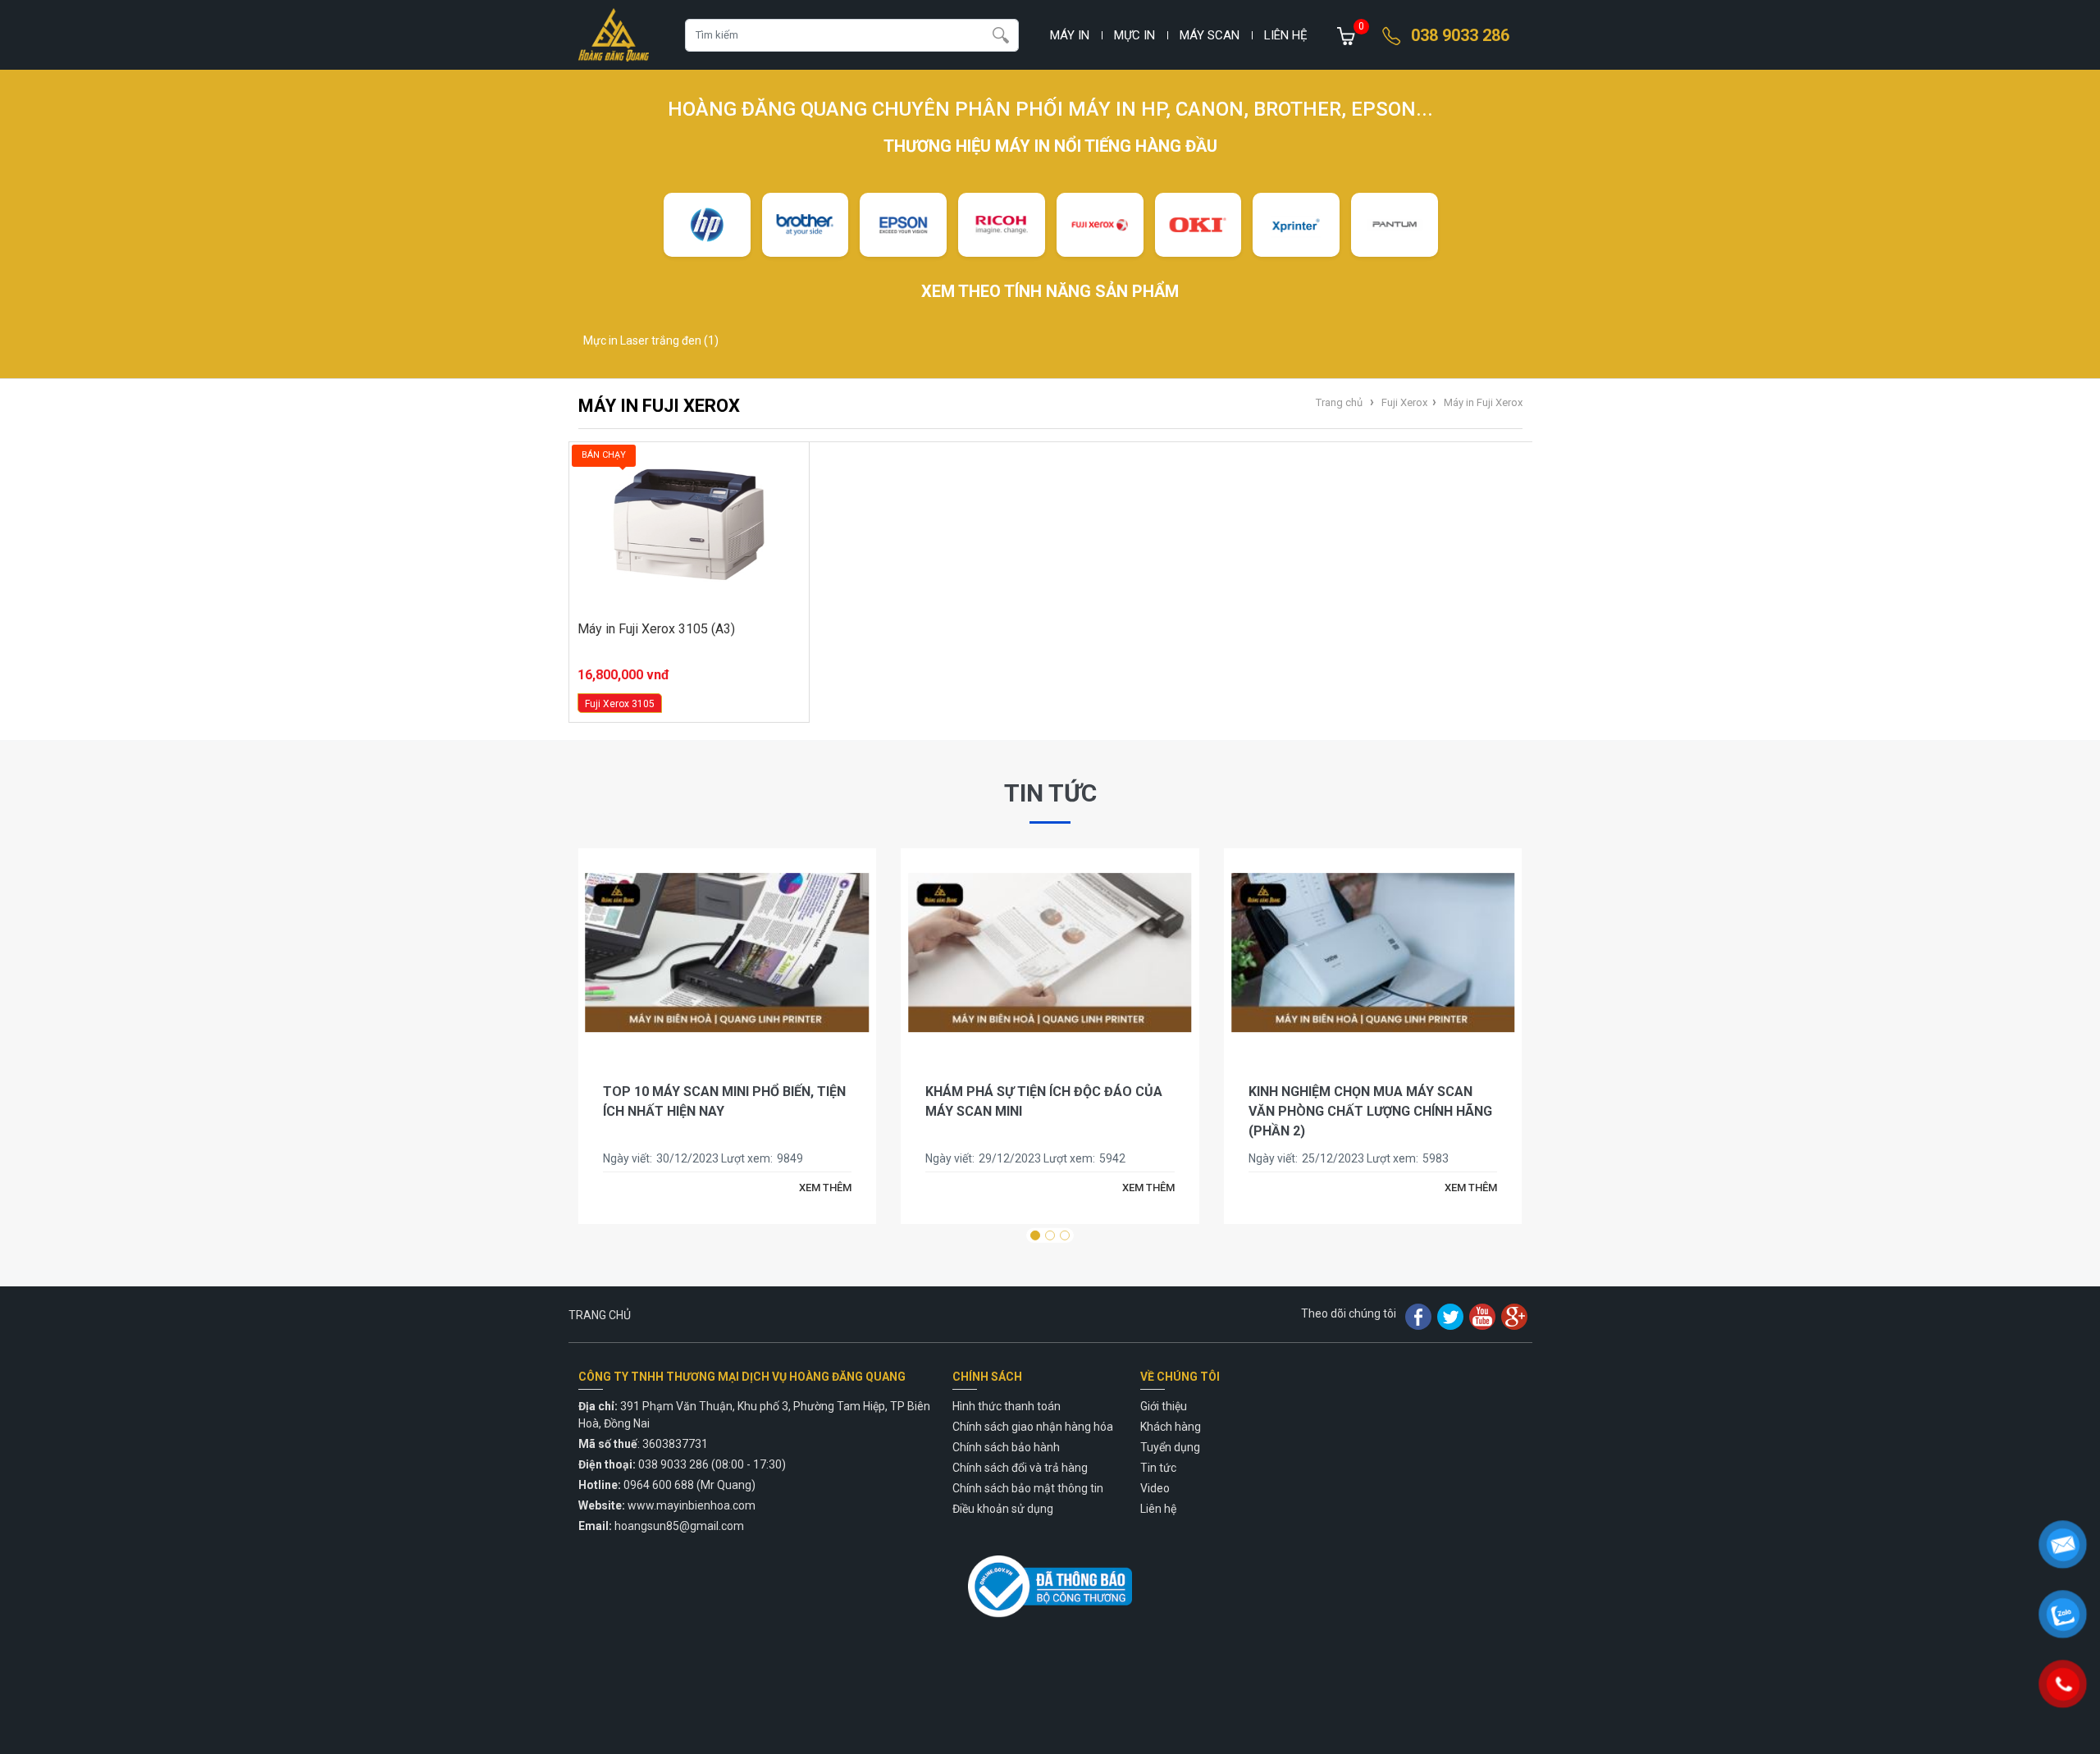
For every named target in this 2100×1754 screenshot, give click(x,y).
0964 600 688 (659, 1485)
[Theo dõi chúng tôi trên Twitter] (1450, 1316)
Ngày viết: (628, 1158)
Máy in (1070, 35)
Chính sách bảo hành (1006, 1447)
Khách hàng (1171, 1427)
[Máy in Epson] (903, 225)
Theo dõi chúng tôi (1349, 1313)
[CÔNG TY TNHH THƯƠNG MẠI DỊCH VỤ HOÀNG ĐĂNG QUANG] (614, 35)
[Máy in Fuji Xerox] (1100, 225)
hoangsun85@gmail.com (679, 1526)
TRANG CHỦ (600, 1315)
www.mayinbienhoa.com (692, 1505)
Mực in (1134, 35)
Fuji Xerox (1404, 402)
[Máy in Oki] (1198, 225)
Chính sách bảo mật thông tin (1028, 1488)
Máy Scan (1210, 35)
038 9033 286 (1460, 35)
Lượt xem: (747, 1158)
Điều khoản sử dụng (1003, 1509)
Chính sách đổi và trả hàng (1020, 1468)
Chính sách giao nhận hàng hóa (1033, 1427)
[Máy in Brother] (806, 225)
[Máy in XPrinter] (1296, 225)
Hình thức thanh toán (1007, 1406)
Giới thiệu (1164, 1406)
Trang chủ (1339, 402)
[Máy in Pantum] (1395, 225)
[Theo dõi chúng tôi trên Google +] (1514, 1316)
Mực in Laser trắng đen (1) (651, 340)
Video (1155, 1488)
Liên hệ (1286, 35)
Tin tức (1050, 793)
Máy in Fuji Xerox (1483, 402)
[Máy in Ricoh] (1002, 225)
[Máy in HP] (707, 225)
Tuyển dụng (1170, 1447)
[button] (1035, 1236)
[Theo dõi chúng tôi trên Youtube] (1482, 1316)
